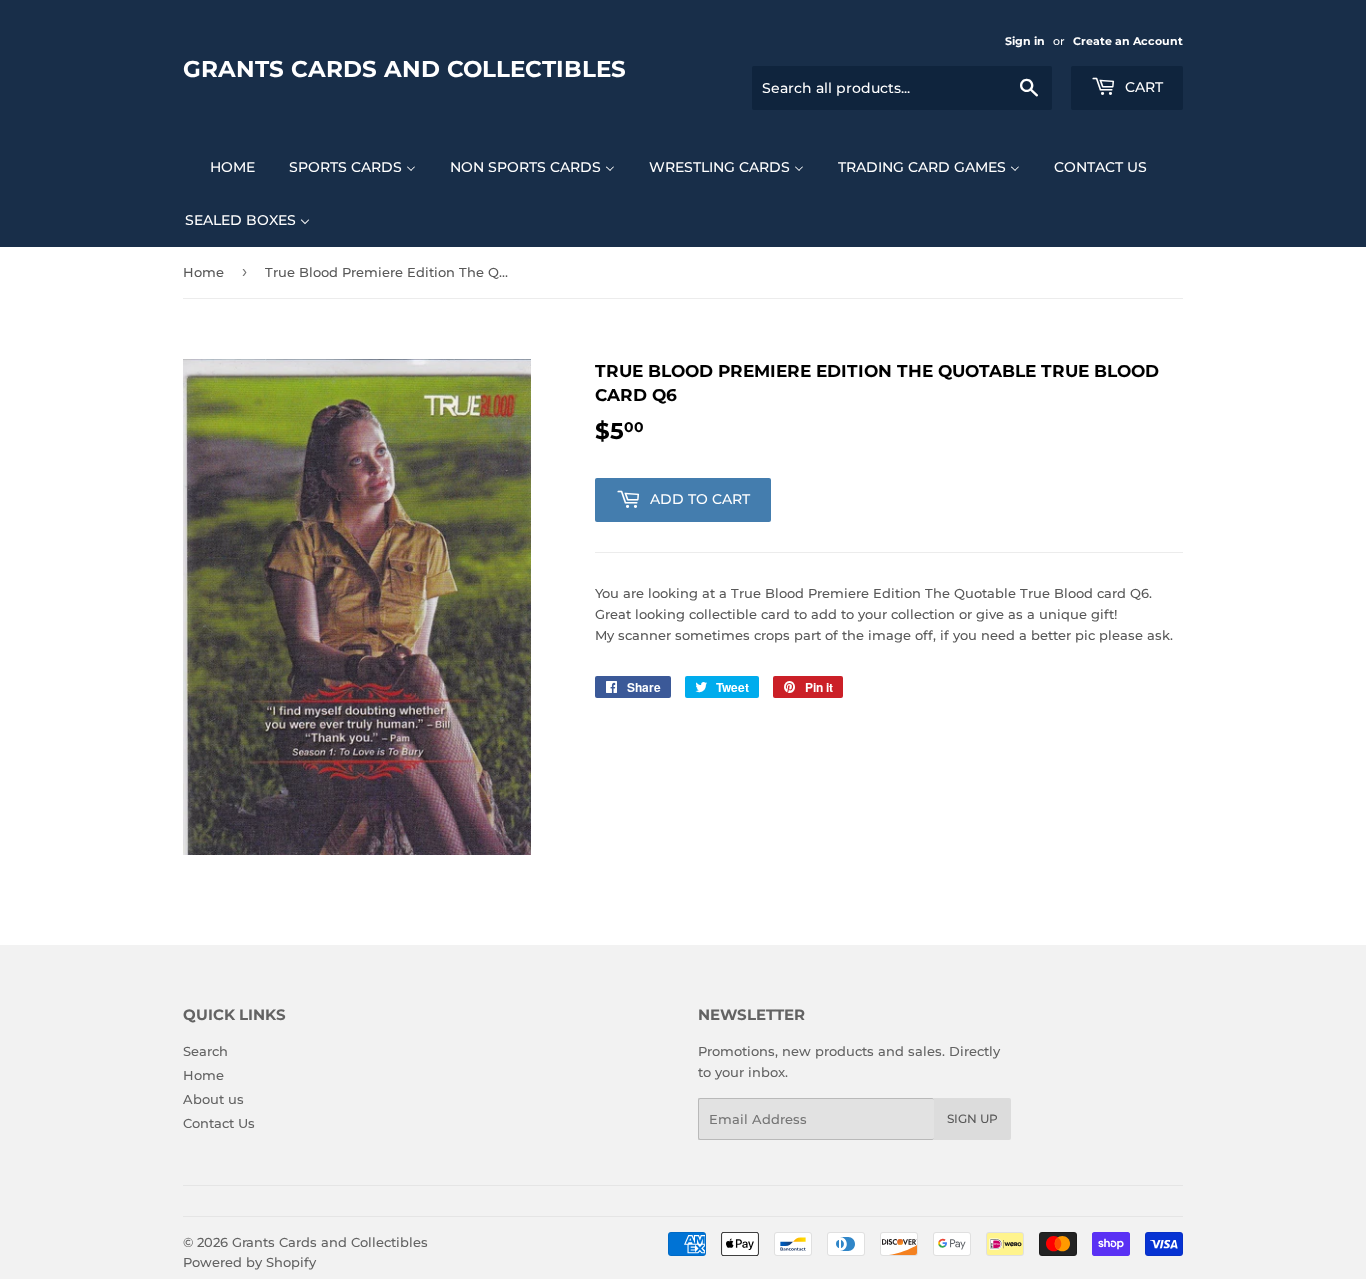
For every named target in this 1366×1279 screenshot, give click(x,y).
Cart (1142, 87)
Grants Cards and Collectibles (404, 69)
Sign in (1025, 41)
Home (203, 272)
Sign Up (972, 1118)
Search (205, 1051)
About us (213, 1099)
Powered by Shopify (249, 1262)
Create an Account (1128, 41)
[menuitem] (220, 166)
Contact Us (219, 1123)
